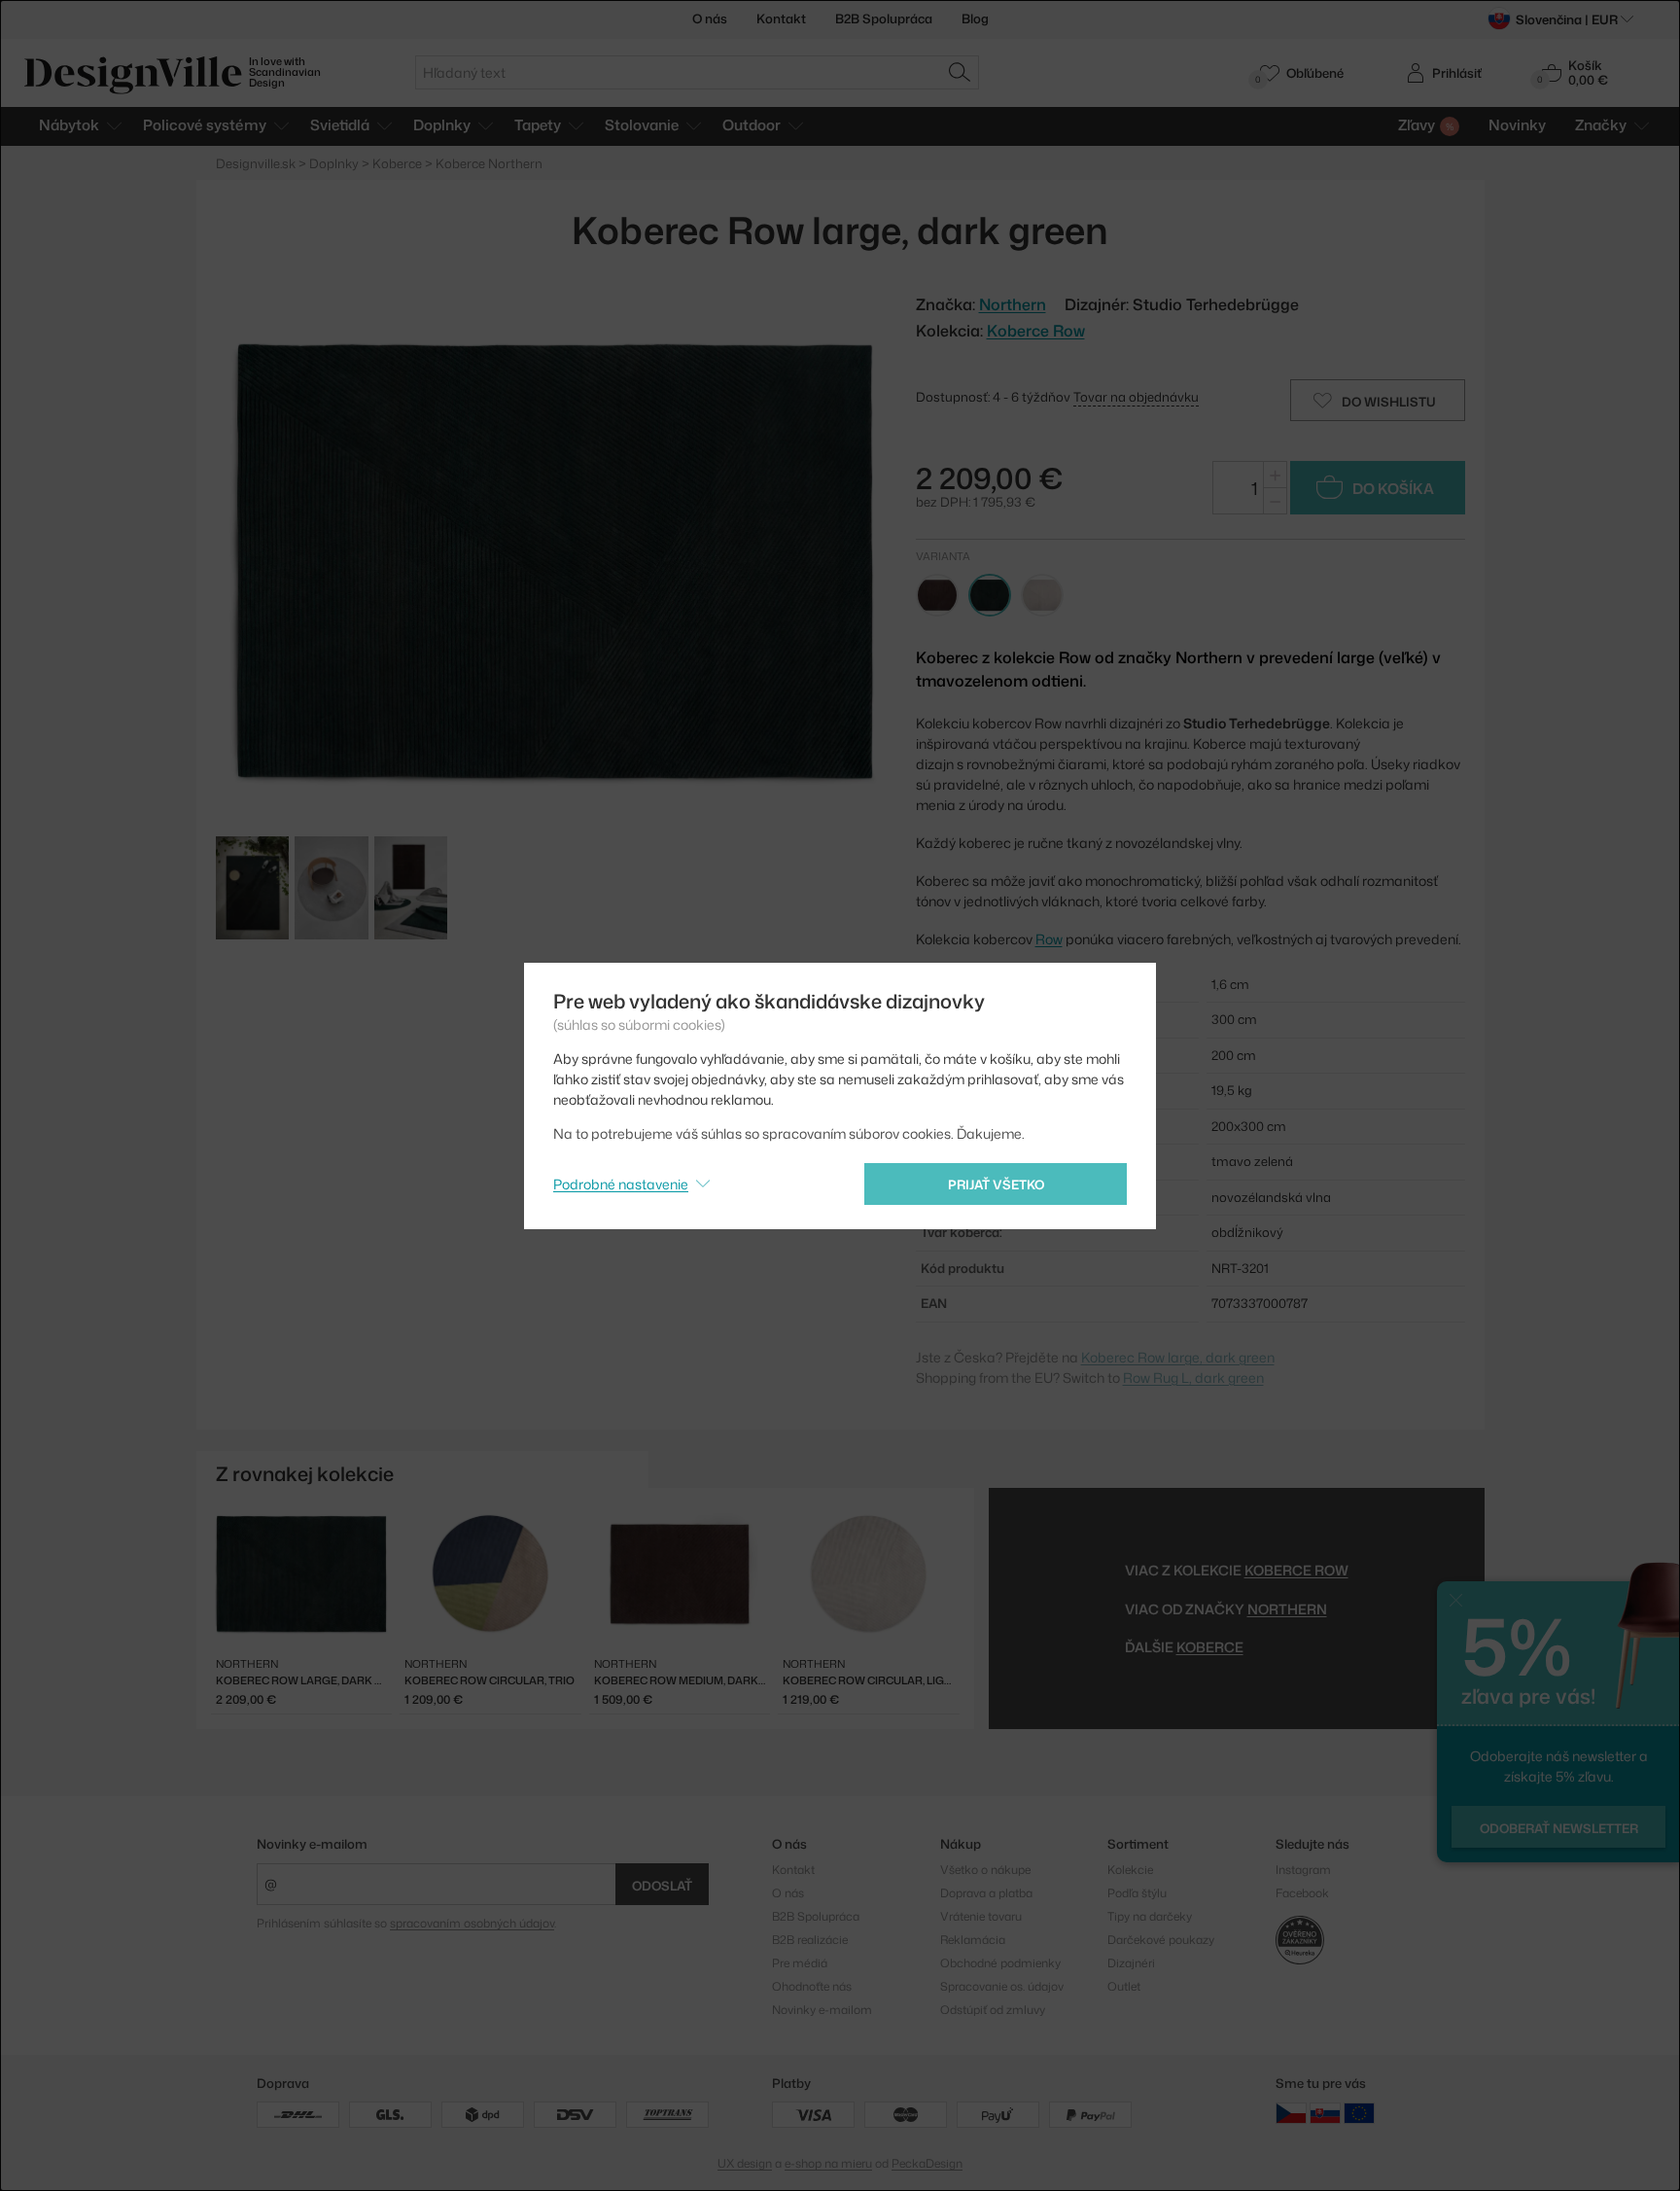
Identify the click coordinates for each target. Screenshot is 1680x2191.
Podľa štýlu (1137, 1893)
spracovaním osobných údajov (472, 1923)
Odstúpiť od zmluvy (993, 2010)
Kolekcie (1130, 1870)
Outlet (1124, 1986)
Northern (1287, 1609)
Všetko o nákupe (985, 1870)
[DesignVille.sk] (1325, 2113)
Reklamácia (973, 1940)
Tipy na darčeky (1150, 1916)
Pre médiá (800, 1963)
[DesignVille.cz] (1291, 2113)
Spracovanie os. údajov (1002, 1986)
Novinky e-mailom (312, 1844)
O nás (710, 18)
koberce (1210, 1647)
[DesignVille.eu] (1359, 2113)
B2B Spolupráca (884, 18)
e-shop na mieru (828, 2163)
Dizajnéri (1131, 1963)
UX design (745, 2163)
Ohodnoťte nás (812, 1986)
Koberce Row (1036, 331)
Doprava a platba (986, 1893)
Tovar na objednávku (1136, 397)
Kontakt (781, 18)
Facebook (1302, 1893)
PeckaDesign (927, 2163)
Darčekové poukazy (1161, 1940)
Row (1049, 939)
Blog (975, 18)
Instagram (1303, 1870)
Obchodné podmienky (1000, 1963)
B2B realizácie (810, 1940)
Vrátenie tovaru (981, 1916)
